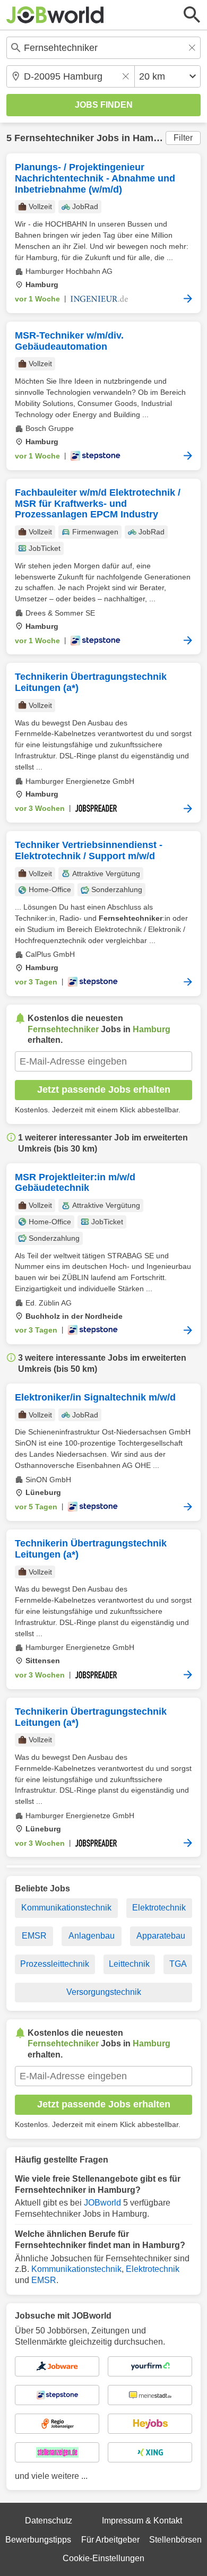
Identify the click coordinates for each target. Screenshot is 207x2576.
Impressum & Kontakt (142, 2521)
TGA (178, 1964)
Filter (183, 138)
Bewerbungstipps (38, 2540)
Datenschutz (49, 2521)
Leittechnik (129, 1964)
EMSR (34, 1936)
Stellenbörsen (175, 2540)
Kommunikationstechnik (66, 1908)
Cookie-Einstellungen (103, 2558)
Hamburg (154, 138)
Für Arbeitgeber (110, 2540)
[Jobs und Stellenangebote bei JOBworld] (55, 15)
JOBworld (102, 2203)
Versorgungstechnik (104, 1992)
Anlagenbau (92, 1936)
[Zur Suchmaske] (192, 15)
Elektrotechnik (159, 1908)
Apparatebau (161, 1936)
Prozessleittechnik (55, 1964)
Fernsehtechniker (54, 138)
